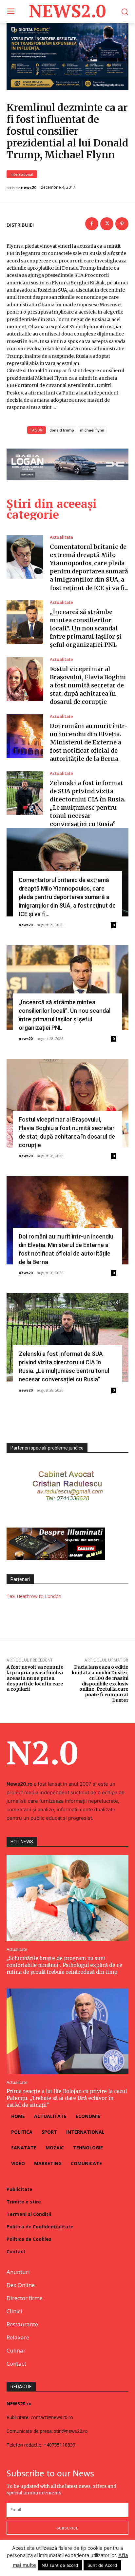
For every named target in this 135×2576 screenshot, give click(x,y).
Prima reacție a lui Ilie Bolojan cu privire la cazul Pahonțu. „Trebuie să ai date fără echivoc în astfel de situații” (67, 2098)
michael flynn (92, 430)
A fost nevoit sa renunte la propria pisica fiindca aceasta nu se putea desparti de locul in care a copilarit (35, 1678)
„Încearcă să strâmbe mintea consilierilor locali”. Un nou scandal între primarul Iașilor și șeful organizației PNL (86, 628)
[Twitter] (107, 224)
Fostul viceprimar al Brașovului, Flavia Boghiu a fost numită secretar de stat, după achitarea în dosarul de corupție (88, 685)
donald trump (62, 430)
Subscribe (67, 2528)
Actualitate (61, 537)
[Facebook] (92, 224)
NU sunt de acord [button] (60, 2565)
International (22, 174)
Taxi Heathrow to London (34, 1596)
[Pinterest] (122, 224)
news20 (29, 188)
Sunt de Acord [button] (102, 2565)
